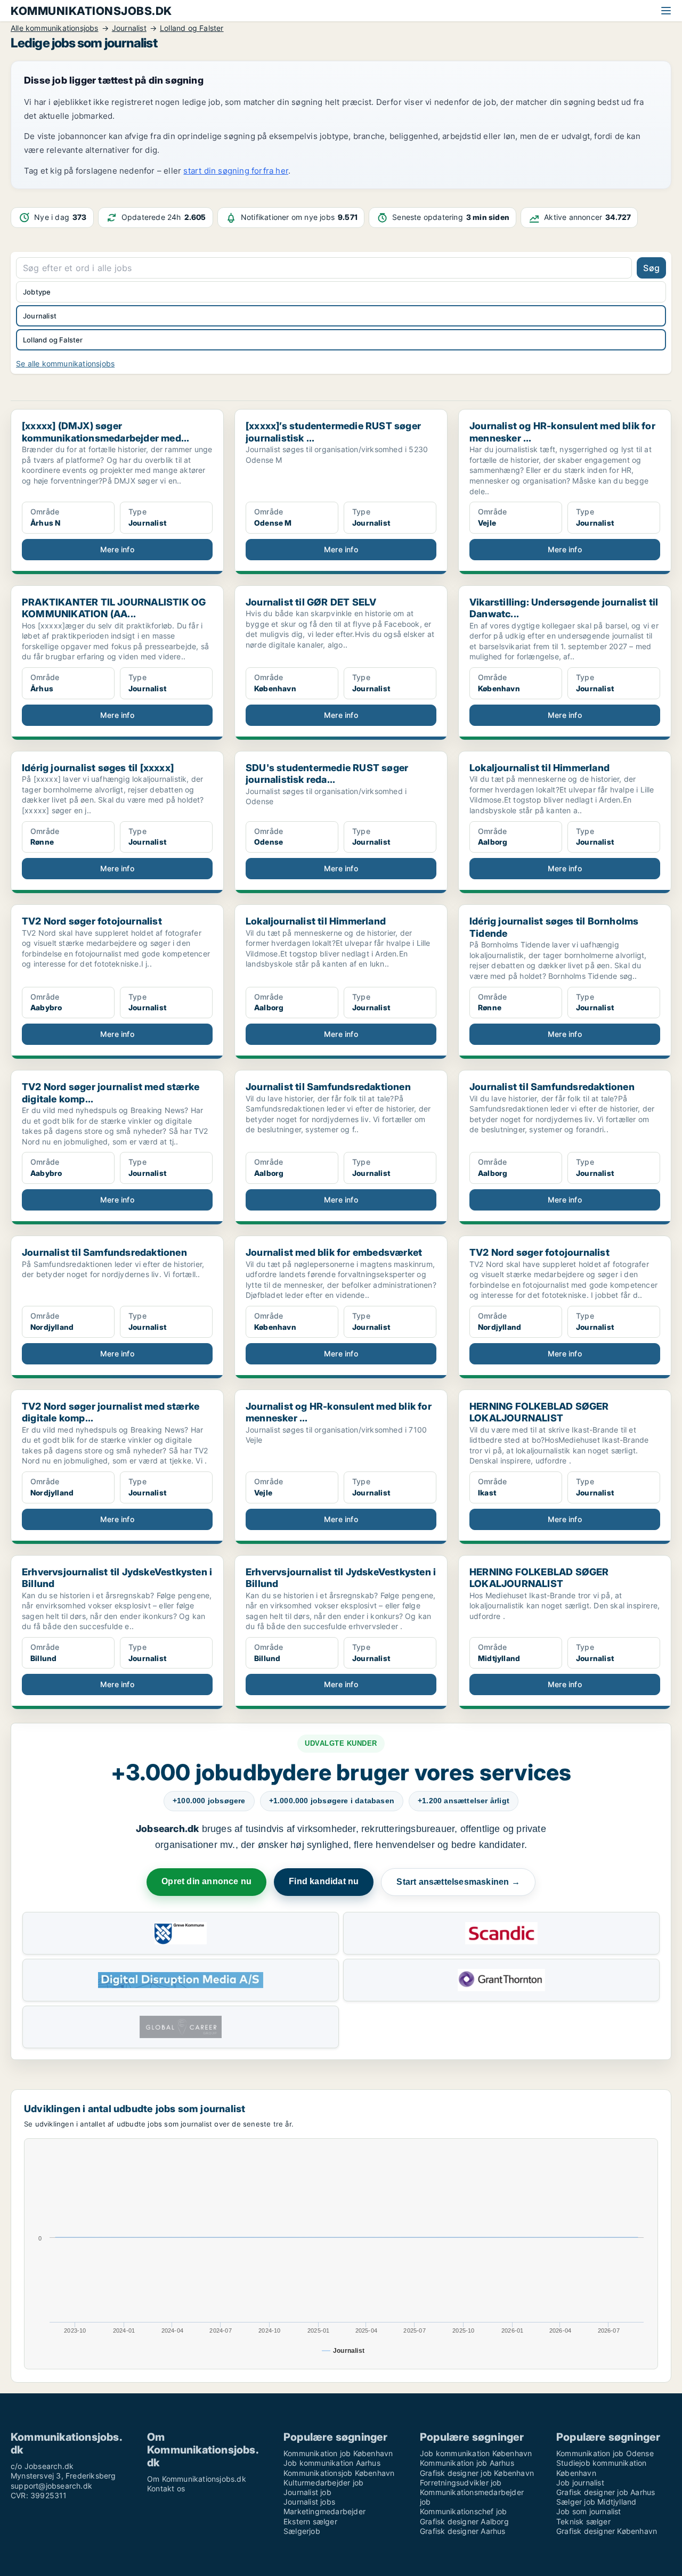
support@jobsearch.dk (51, 2486)
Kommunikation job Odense (605, 2453)
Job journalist (580, 2483)
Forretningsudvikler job (461, 2483)
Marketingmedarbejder (324, 2511)
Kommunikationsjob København (339, 2473)
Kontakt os (166, 2488)
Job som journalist (589, 2511)
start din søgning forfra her (236, 171)
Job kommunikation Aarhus (332, 2463)
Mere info (117, 549)
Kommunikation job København (338, 2453)
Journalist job (307, 2492)
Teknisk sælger (583, 2521)
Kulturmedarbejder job (323, 2483)
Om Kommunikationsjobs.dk (197, 2479)
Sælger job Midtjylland (596, 2502)
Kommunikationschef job (463, 2511)
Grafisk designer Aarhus (463, 2531)
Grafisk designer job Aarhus (606, 2492)
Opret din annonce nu (206, 1881)
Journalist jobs (309, 2502)
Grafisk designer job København (477, 2473)
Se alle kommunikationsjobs (65, 363)
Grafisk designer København (607, 2531)
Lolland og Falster (53, 340)
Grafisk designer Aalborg (464, 2521)
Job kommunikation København (476, 2453)
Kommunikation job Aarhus (467, 2463)
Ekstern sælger (310, 2521)
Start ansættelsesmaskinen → (458, 1882)
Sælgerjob (302, 2531)
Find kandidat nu (324, 1881)
